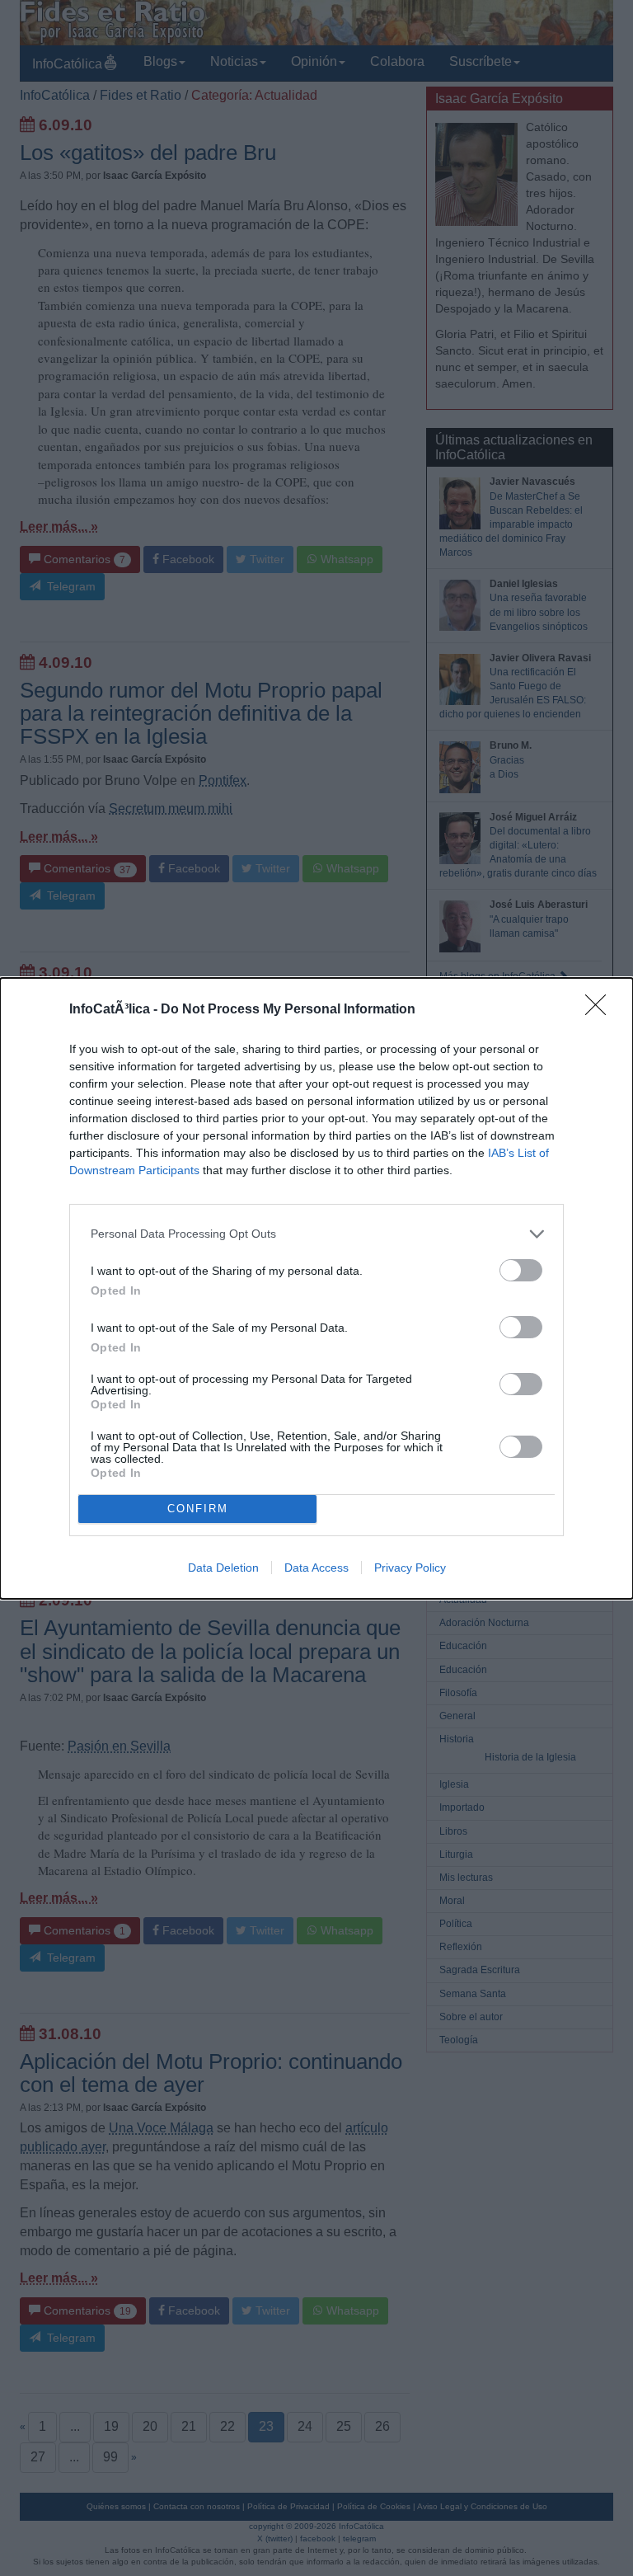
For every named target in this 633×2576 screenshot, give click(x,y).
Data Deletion (223, 1568)
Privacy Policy (410, 1568)
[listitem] (316, 1234)
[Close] (601, 1010)
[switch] (521, 1270)
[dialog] (316, 1288)
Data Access (316, 1568)
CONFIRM (198, 1509)
